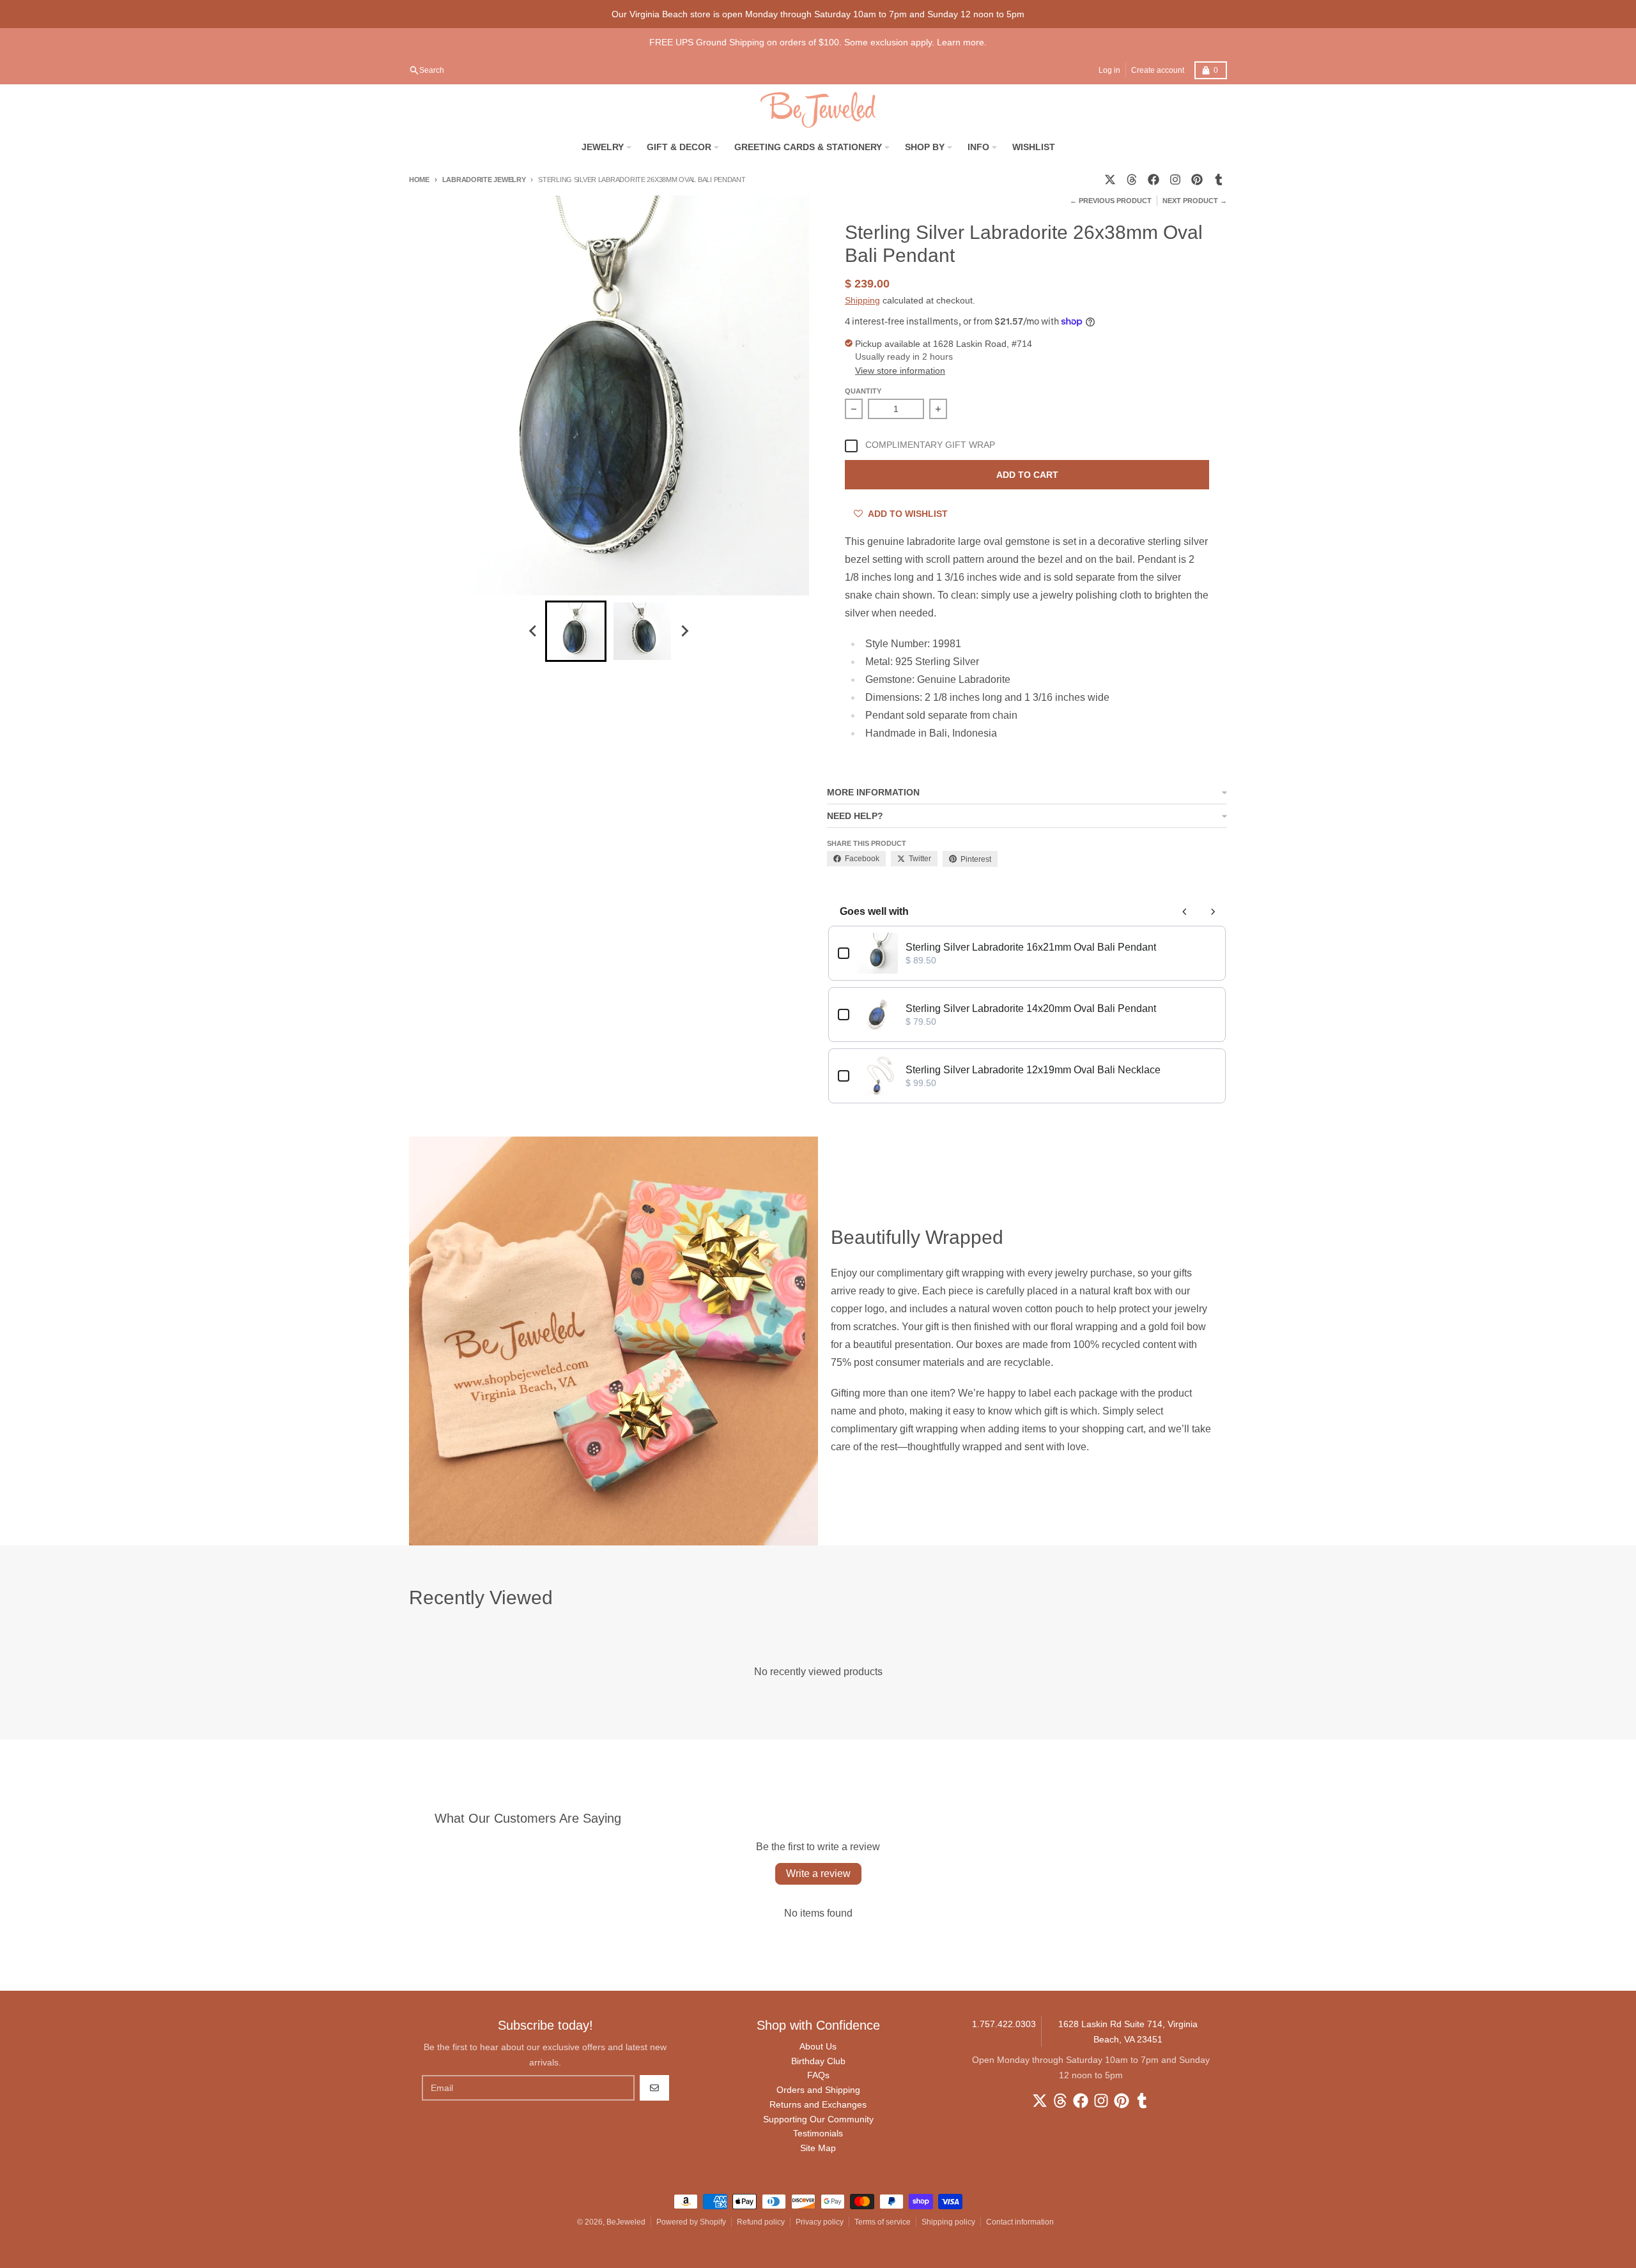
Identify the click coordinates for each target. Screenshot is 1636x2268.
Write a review (818, 1873)
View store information (900, 371)
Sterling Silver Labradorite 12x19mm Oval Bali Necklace (1033, 1070)
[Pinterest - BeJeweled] (1197, 180)
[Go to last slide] (534, 631)
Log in (1109, 70)
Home (419, 180)
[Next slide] (684, 631)
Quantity (863, 391)
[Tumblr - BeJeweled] (1219, 180)
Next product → (1195, 201)
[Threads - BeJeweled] (1132, 180)
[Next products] (1213, 912)
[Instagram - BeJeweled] (1175, 180)
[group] (576, 631)
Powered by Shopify (691, 2222)
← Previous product (1111, 201)
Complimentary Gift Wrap (930, 445)
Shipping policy (948, 2222)
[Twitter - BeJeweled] (1110, 180)
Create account (1158, 70)
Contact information (1020, 2222)
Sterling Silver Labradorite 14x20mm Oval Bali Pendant (1031, 1008)
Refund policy (761, 2222)
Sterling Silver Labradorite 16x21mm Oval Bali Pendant (1031, 947)
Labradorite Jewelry (484, 180)
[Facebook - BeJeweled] (1154, 180)
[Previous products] (1185, 912)
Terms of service (883, 2222)
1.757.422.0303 (1004, 2024)
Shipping (862, 300)
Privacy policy (820, 2222)
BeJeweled (626, 2222)
